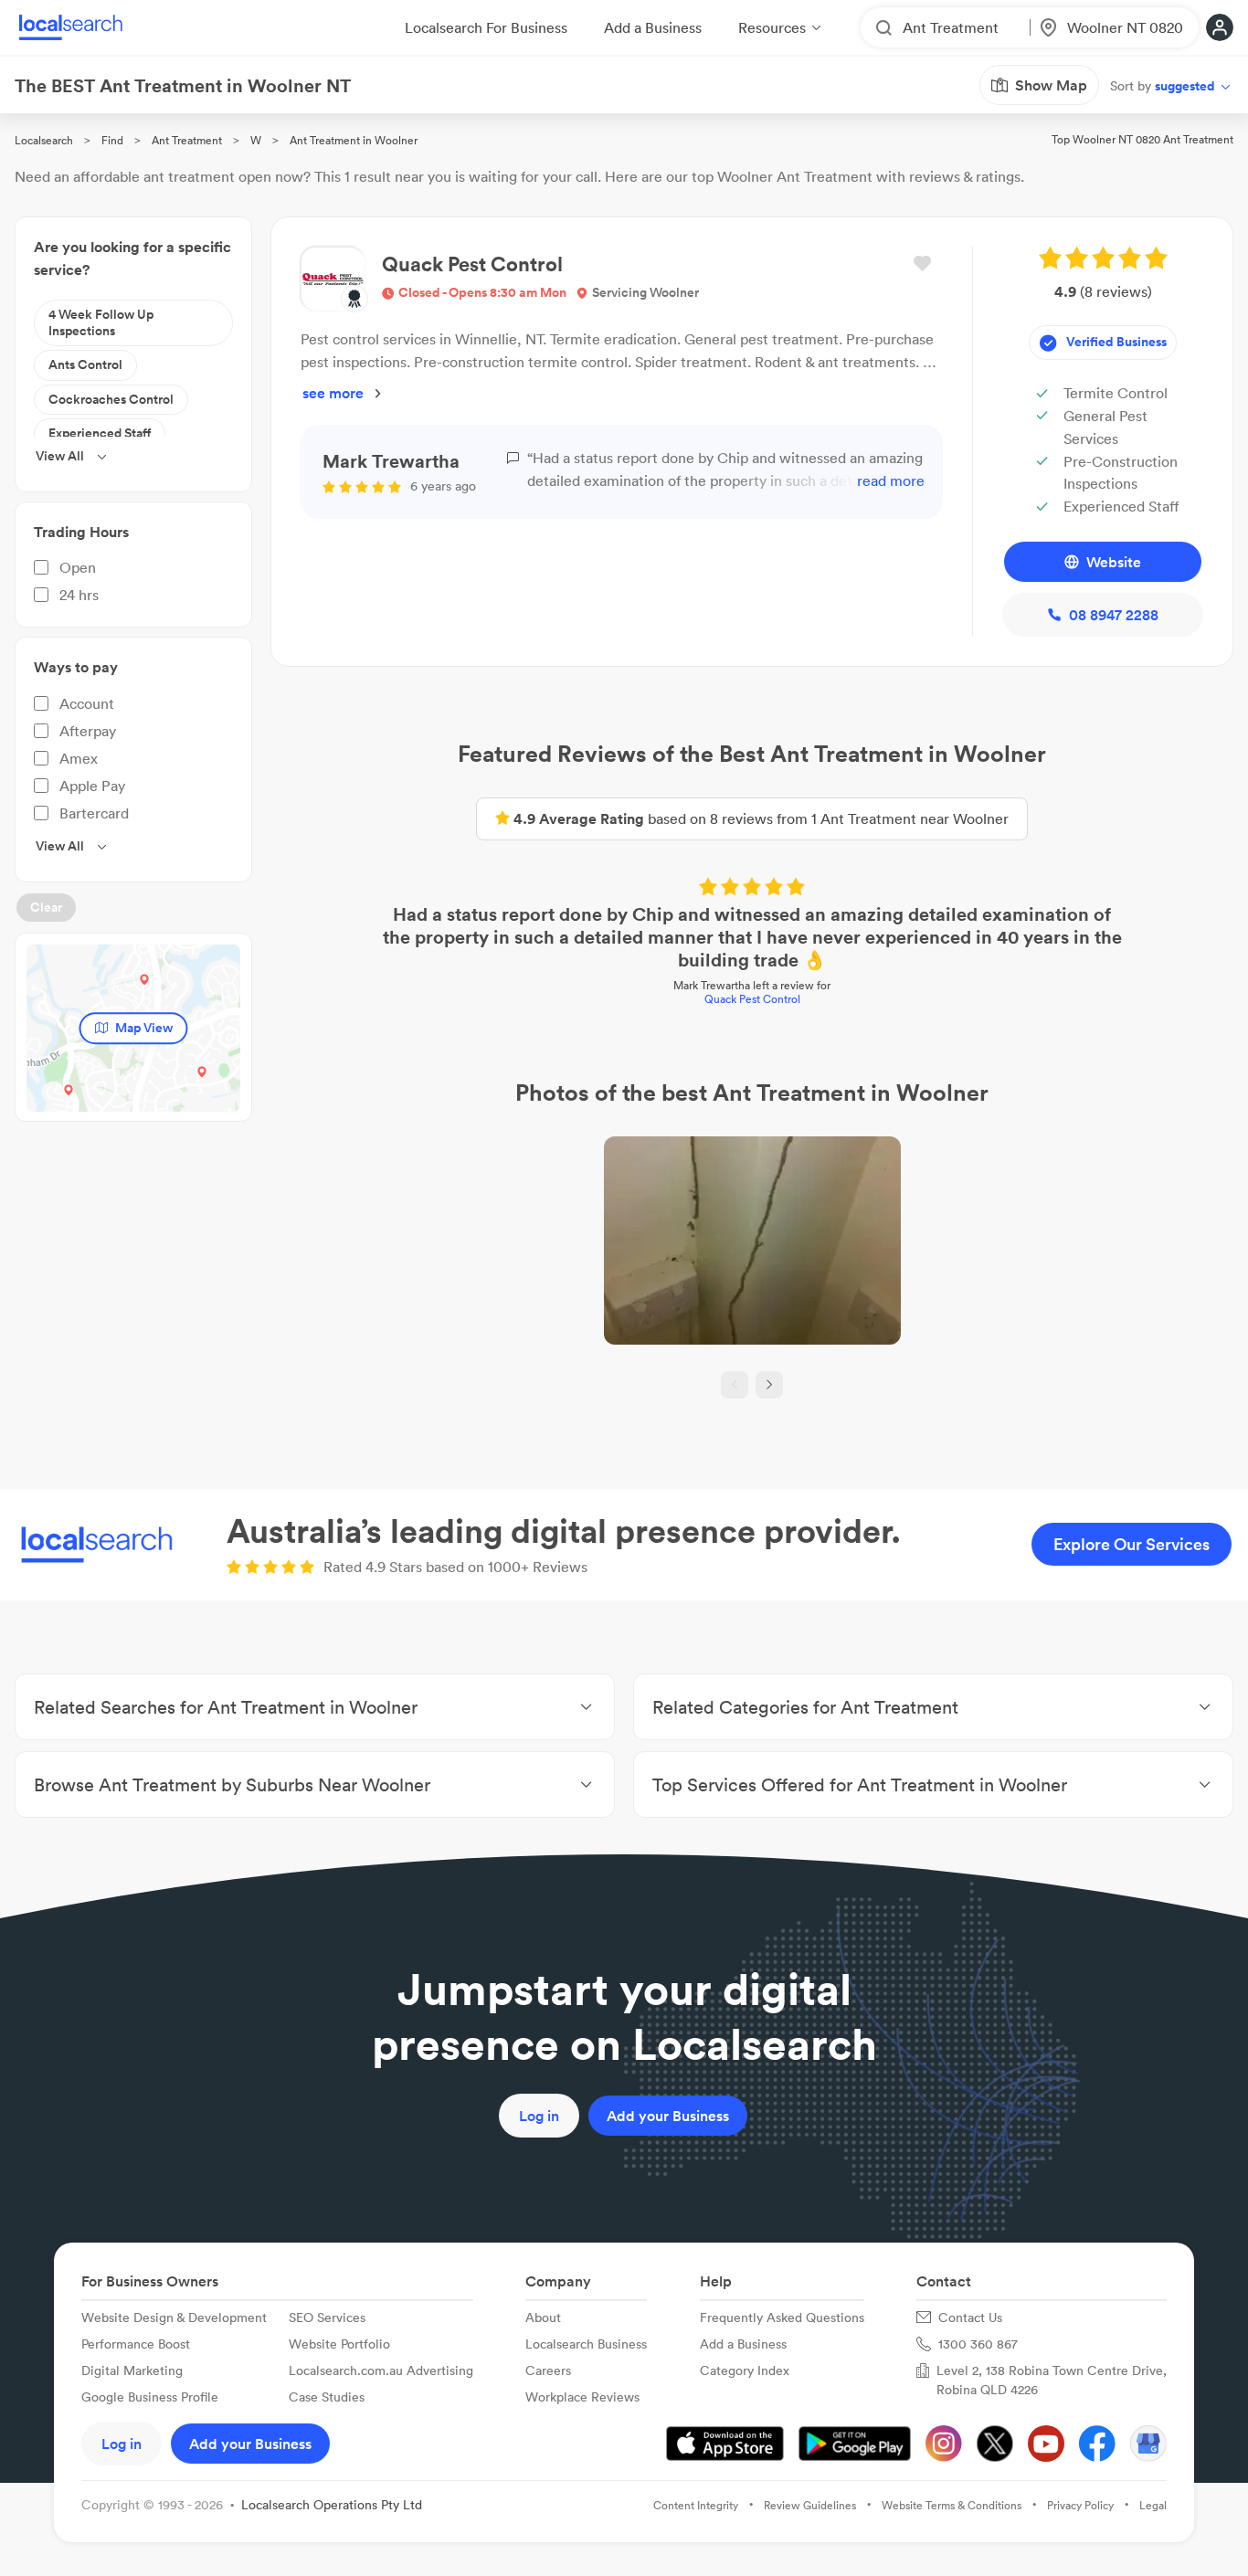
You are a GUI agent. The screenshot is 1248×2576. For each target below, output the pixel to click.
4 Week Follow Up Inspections (101, 322)
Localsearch (44, 140)
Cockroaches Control (111, 399)
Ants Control (85, 364)
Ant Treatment (187, 140)
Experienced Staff (100, 433)
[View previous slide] (735, 1385)
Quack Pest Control (752, 999)
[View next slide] (769, 1385)
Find (112, 140)
